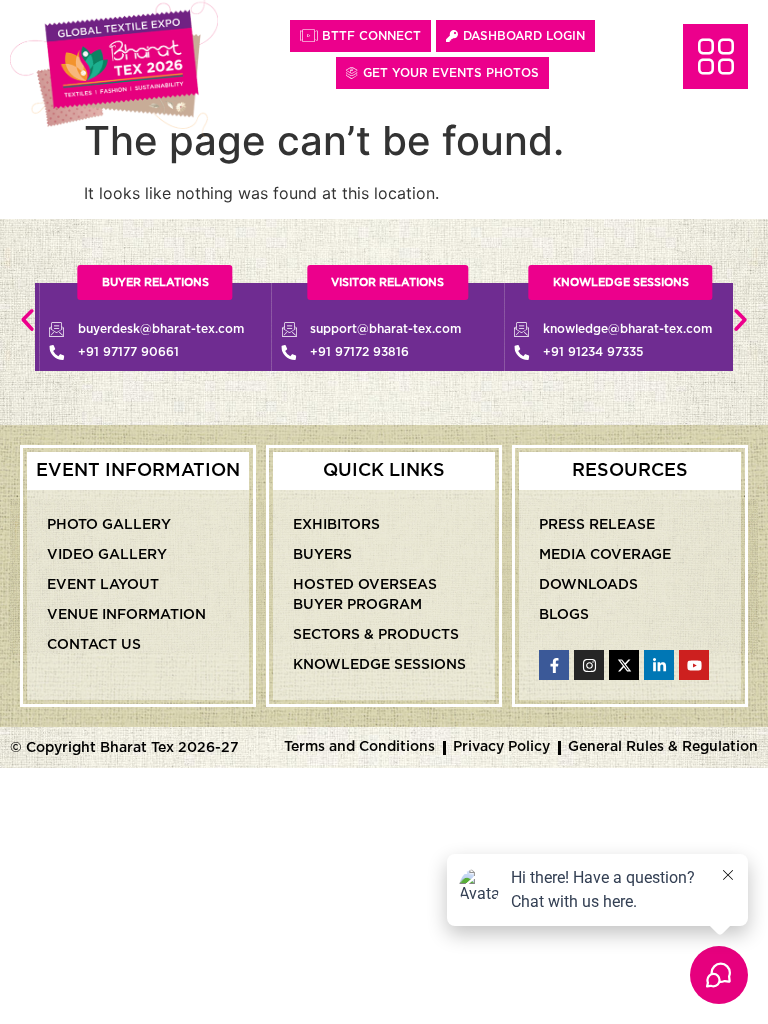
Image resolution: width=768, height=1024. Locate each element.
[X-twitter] (624, 665)
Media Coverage (605, 555)
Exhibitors (336, 525)
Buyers (322, 555)
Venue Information (126, 615)
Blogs (564, 615)
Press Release (597, 525)
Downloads (588, 585)
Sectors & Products (376, 635)
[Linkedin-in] (659, 665)
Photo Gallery (109, 525)
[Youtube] (694, 665)
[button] (27, 319)
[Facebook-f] (554, 665)
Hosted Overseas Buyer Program (365, 595)
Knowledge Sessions (379, 665)
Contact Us (94, 645)
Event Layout (103, 585)
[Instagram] (589, 665)
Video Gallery (107, 555)
